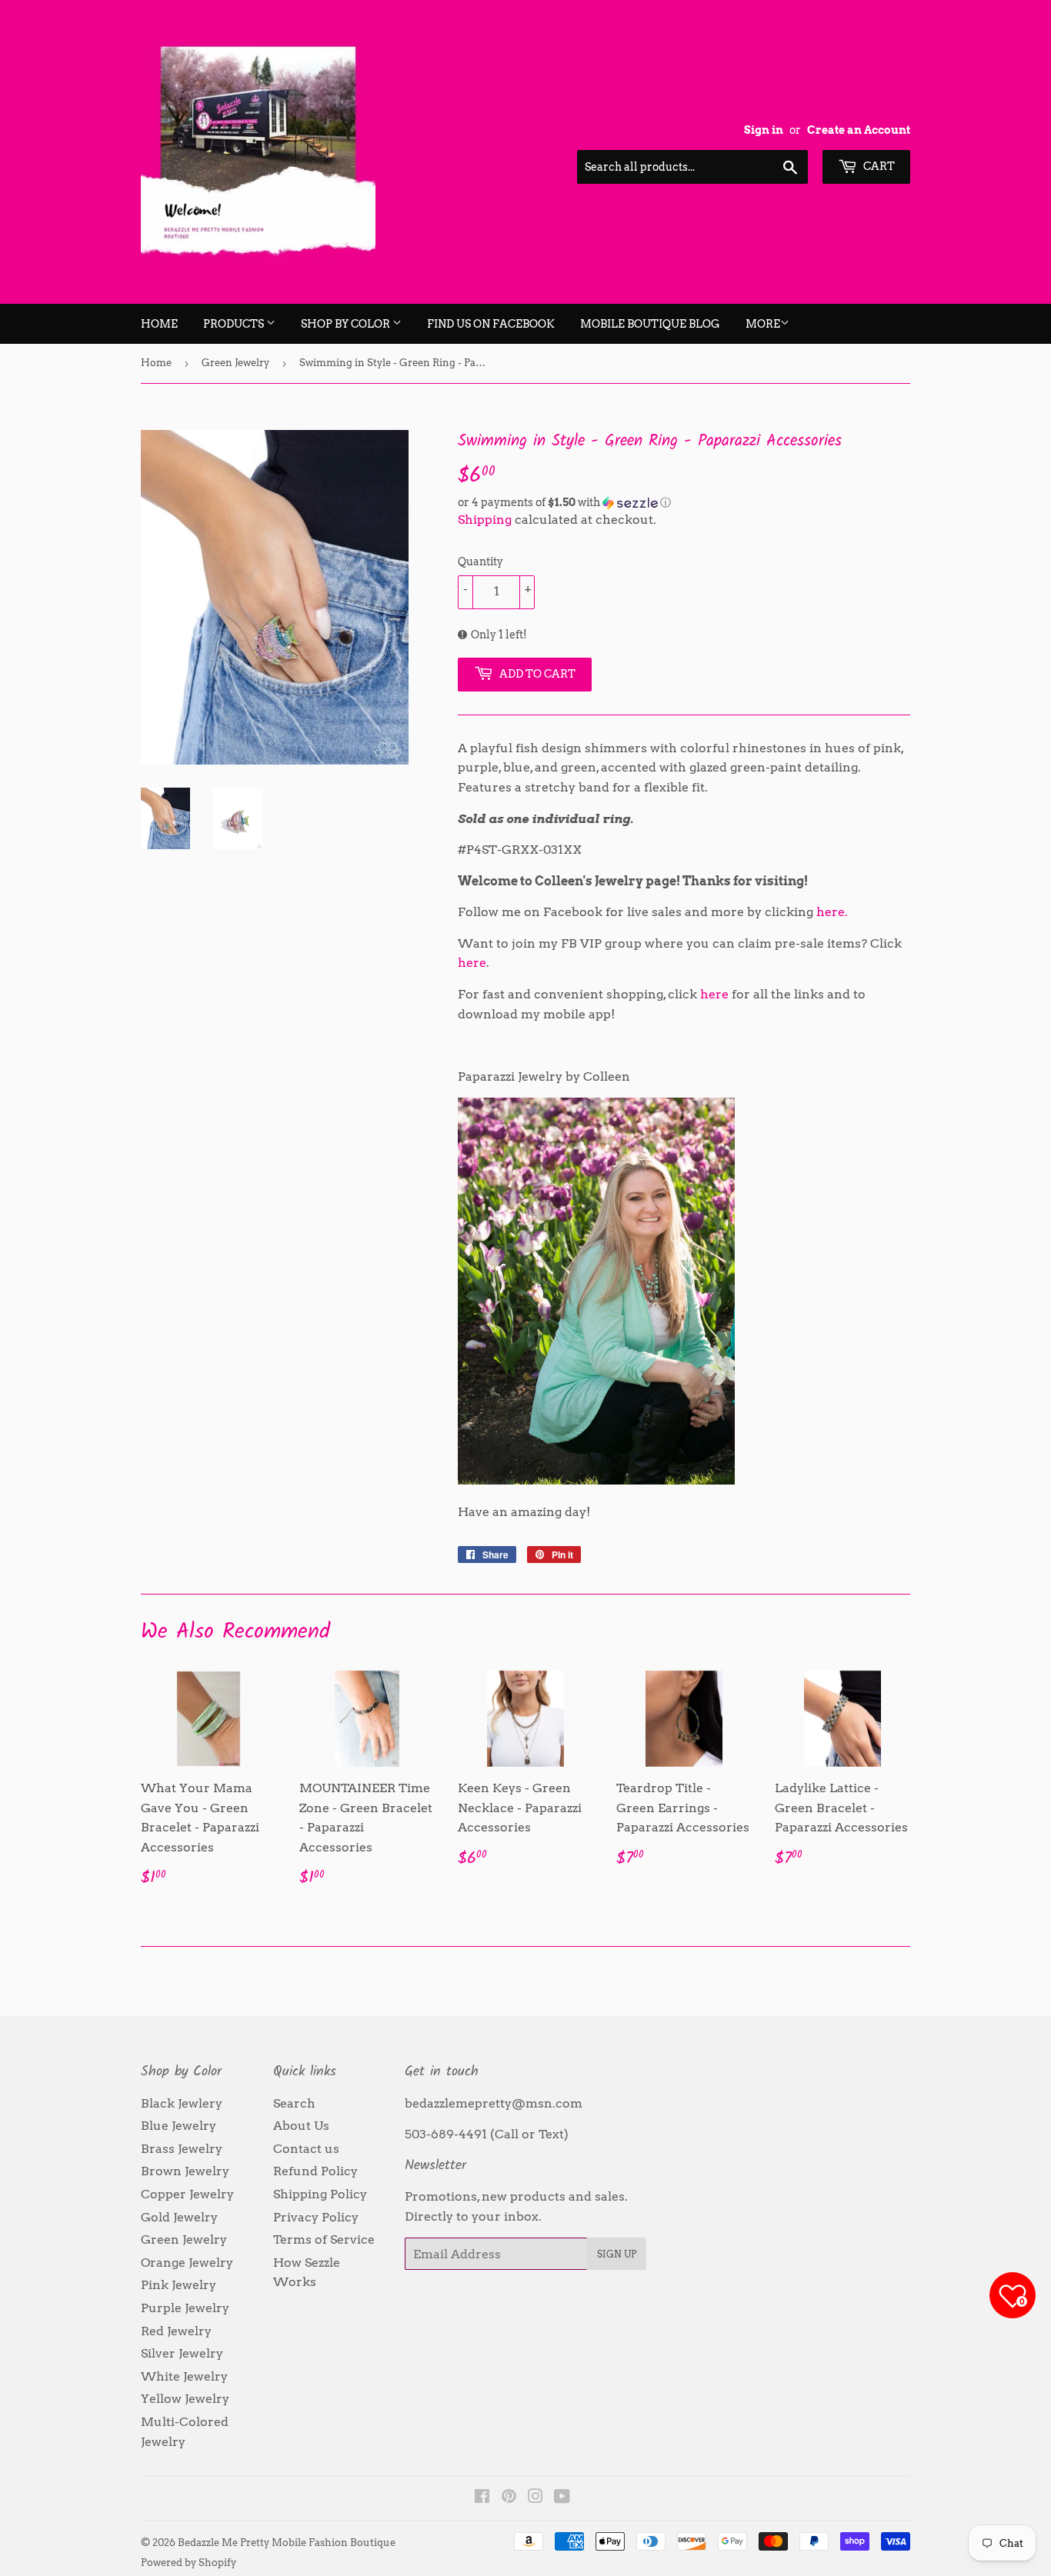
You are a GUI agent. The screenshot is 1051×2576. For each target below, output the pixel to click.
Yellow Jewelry (185, 2399)
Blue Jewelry (179, 2126)
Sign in (764, 130)
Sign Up (617, 2254)
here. (832, 912)
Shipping (485, 520)
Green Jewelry (235, 363)
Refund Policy (315, 2171)
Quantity (480, 562)
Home (159, 324)
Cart (878, 166)
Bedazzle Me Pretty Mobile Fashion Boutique (287, 2543)
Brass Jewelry (182, 2149)
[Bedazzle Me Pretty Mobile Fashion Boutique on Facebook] (482, 2498)
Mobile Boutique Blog (650, 324)
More (763, 324)
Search (294, 2103)
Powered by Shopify (189, 2563)
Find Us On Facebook (491, 324)
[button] (684, 503)
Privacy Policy (316, 2217)
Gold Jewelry (179, 2217)
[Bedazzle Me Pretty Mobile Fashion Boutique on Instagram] (536, 2498)
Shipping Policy (320, 2194)
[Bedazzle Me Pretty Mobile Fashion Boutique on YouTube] (562, 2498)
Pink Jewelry (179, 2285)
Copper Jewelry (187, 2194)
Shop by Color (347, 324)
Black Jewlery (182, 2103)
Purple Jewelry (185, 2308)
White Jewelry (184, 2376)
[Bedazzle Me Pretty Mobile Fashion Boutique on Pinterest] (509, 2498)
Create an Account (859, 130)
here (472, 963)
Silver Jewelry (182, 2353)
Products (235, 324)
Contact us (306, 2149)
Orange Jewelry (187, 2263)
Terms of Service (324, 2239)
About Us (301, 2126)
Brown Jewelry (185, 2171)
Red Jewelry (176, 2331)
